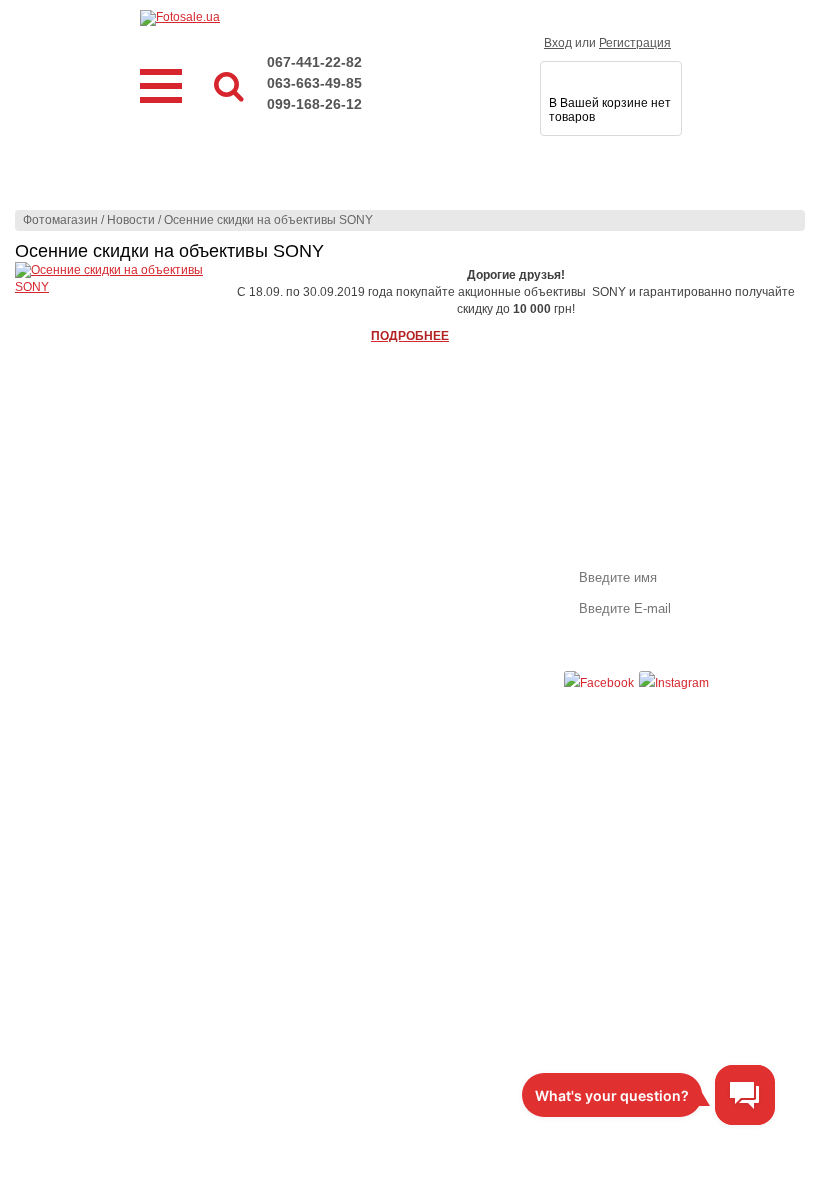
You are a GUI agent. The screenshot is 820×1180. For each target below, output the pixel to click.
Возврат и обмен (271, 583)
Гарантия (250, 565)
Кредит (60, 619)
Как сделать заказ (91, 565)
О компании (440, 565)
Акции (57, 601)
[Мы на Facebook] (599, 683)
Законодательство (275, 601)
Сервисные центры (278, 619)
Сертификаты (447, 583)
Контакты (434, 601)
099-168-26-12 (314, 104)
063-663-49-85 (314, 83)
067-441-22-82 (314, 62)
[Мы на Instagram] (674, 683)
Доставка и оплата (93, 583)
